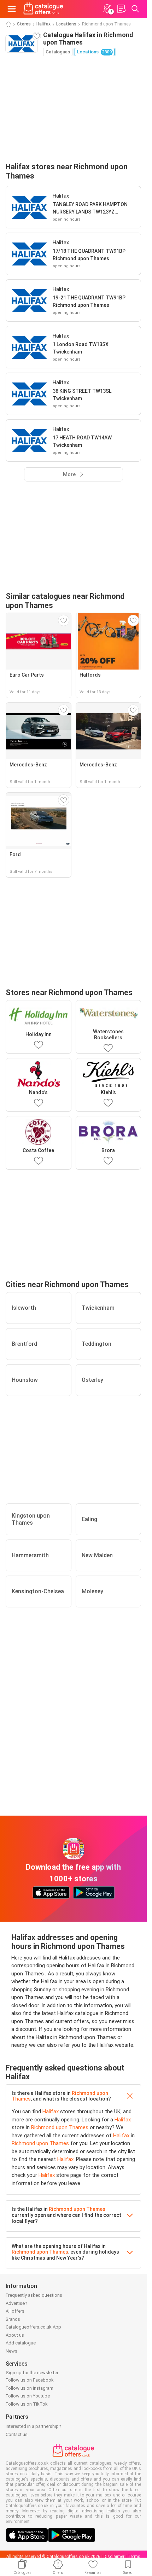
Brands (13, 2319)
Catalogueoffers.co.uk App (33, 2327)
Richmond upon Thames (60, 2127)
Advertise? (16, 2303)
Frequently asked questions (34, 2295)
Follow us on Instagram (30, 2388)
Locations (66, 24)
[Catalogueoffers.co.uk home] (43, 9)
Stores (24, 24)
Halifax (43, 24)
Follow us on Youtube (28, 2396)
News (11, 2351)
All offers (15, 2311)
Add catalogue (21, 2343)
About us (15, 2335)
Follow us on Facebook (30, 2380)
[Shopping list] (121, 9)
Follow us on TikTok (27, 2404)
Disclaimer (114, 2557)
